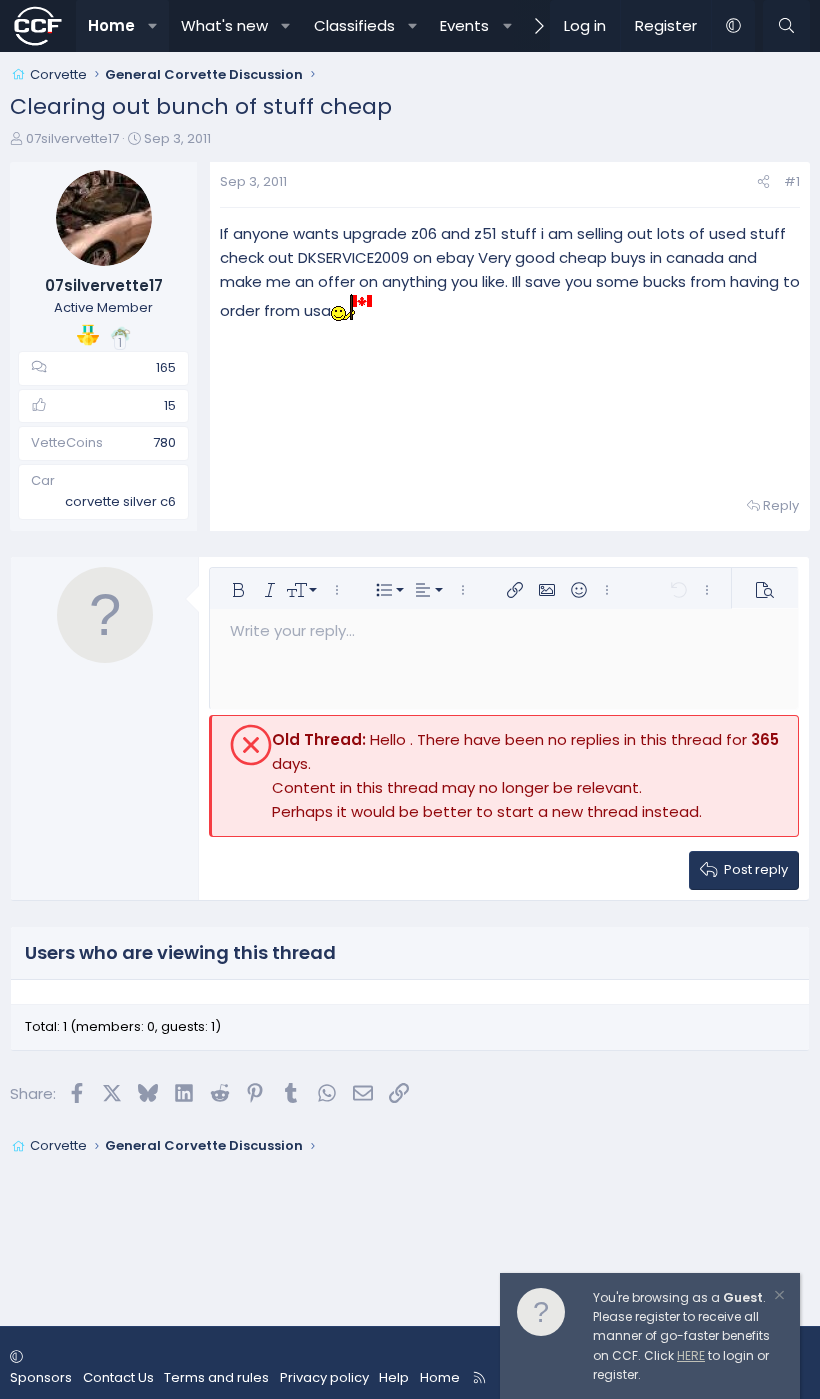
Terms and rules (216, 1377)
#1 (792, 181)
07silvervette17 (72, 138)
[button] (152, 26)
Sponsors (41, 1377)
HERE (691, 1355)
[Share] (763, 182)
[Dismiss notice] (778, 1297)
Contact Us (118, 1377)
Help (394, 1377)
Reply (781, 505)
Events (464, 25)
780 (164, 442)
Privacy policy (324, 1377)
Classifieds (354, 25)
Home (111, 25)
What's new (224, 25)
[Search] (786, 26)
